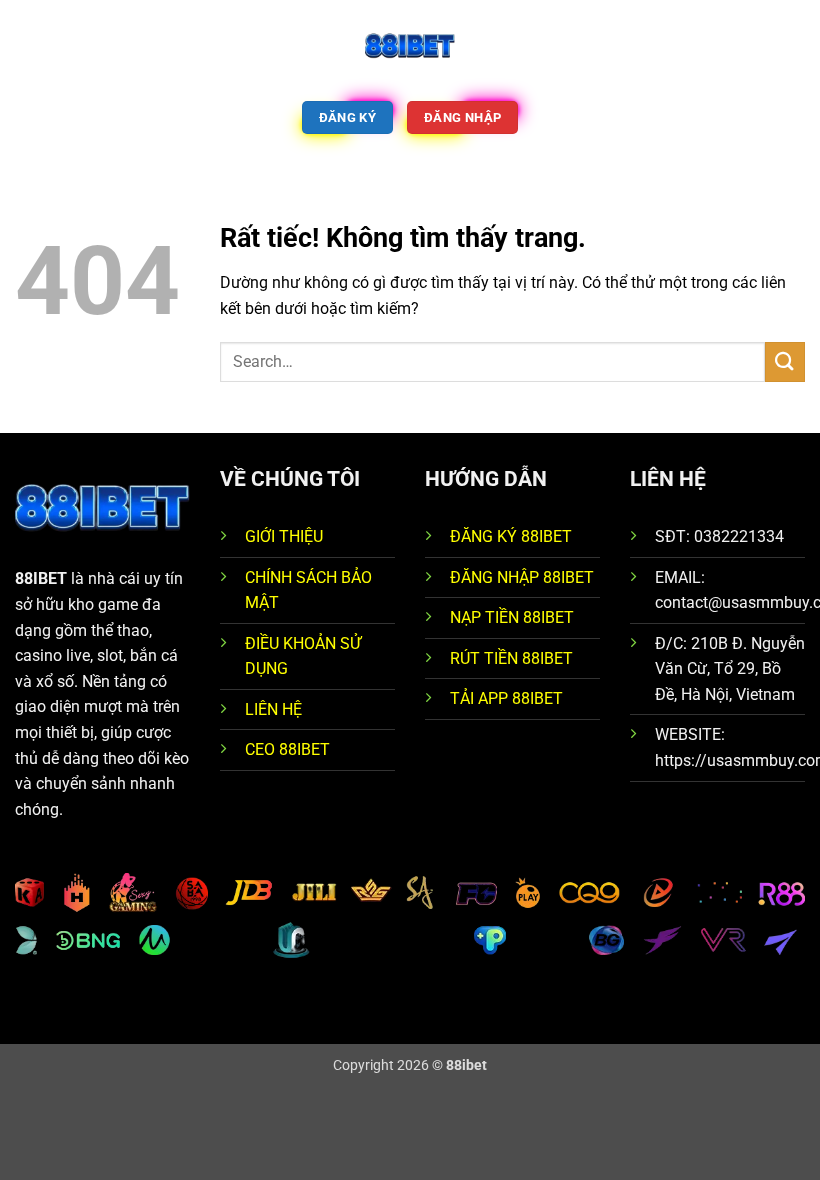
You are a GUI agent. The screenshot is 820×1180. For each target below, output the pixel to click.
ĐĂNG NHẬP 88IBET (522, 577)
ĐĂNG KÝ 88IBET (511, 536)
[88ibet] (410, 45)
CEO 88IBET (287, 749)
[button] (27, 44)
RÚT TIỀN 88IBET (511, 658)
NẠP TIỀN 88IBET (512, 617)
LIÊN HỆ (273, 709)
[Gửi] (785, 361)
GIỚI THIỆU (284, 536)
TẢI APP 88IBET (506, 698)
